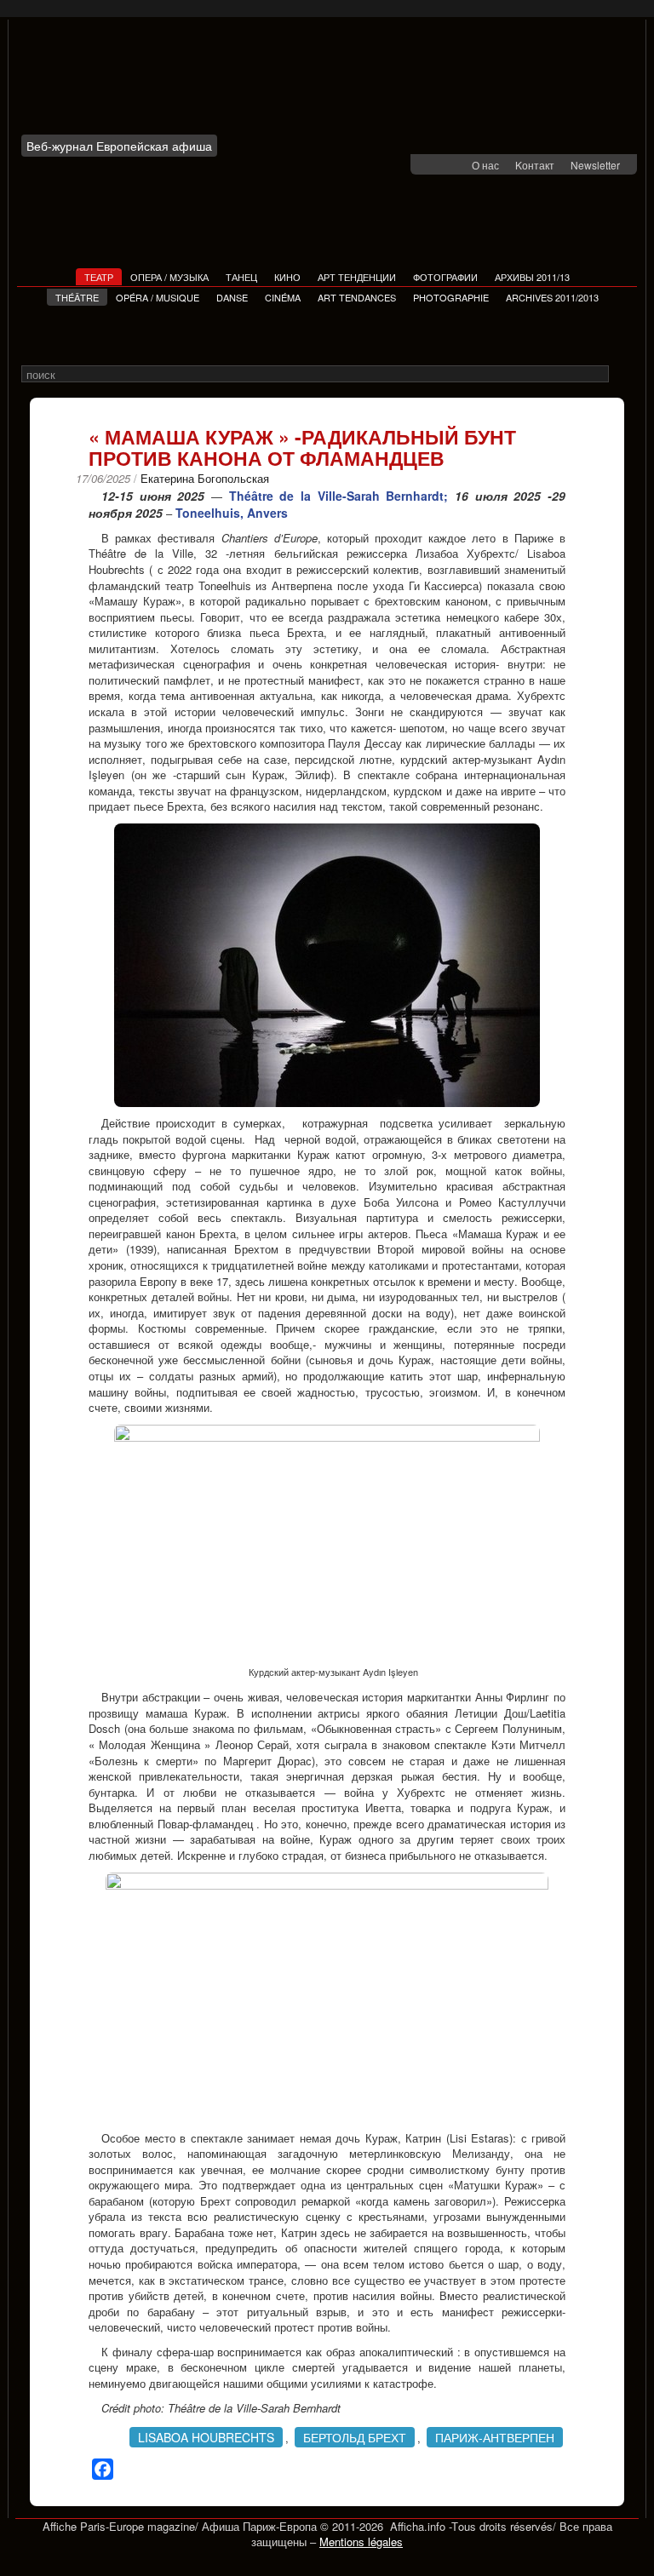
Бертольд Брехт (355, 2437)
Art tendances (357, 297)
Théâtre (77, 297)
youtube (456, 166)
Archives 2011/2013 (552, 297)
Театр (99, 277)
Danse (232, 297)
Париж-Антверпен (495, 2437)
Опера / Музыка (169, 277)
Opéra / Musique (158, 297)
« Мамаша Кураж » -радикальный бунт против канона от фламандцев (302, 447)
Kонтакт (535, 165)
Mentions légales (361, 2542)
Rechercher (620, 375)
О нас (485, 165)
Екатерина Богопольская (205, 478)
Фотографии (445, 277)
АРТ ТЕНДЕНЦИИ (357, 277)
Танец (241, 277)
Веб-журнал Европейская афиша (119, 146)
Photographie (451, 297)
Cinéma (283, 297)
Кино (287, 277)
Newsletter (595, 165)
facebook (434, 166)
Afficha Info (124, 83)
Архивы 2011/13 (532, 277)
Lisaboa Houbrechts (206, 2437)
